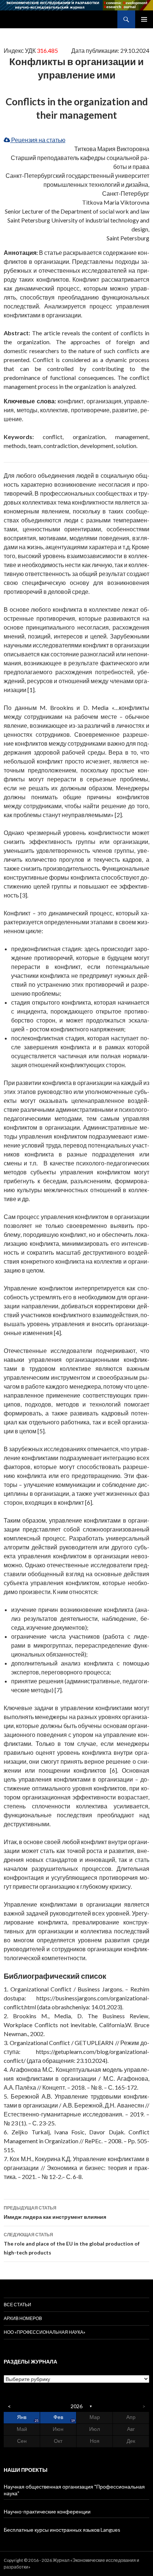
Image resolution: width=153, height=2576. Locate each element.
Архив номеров (23, 2318)
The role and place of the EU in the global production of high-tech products (72, 2244)
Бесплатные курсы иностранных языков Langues (62, 2530)
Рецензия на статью (38, 140)
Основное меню (144, 19)
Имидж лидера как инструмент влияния (55, 2212)
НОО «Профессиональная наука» (45, 2332)
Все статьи (17, 2305)
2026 (76, 2406)
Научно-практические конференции (47, 2511)
